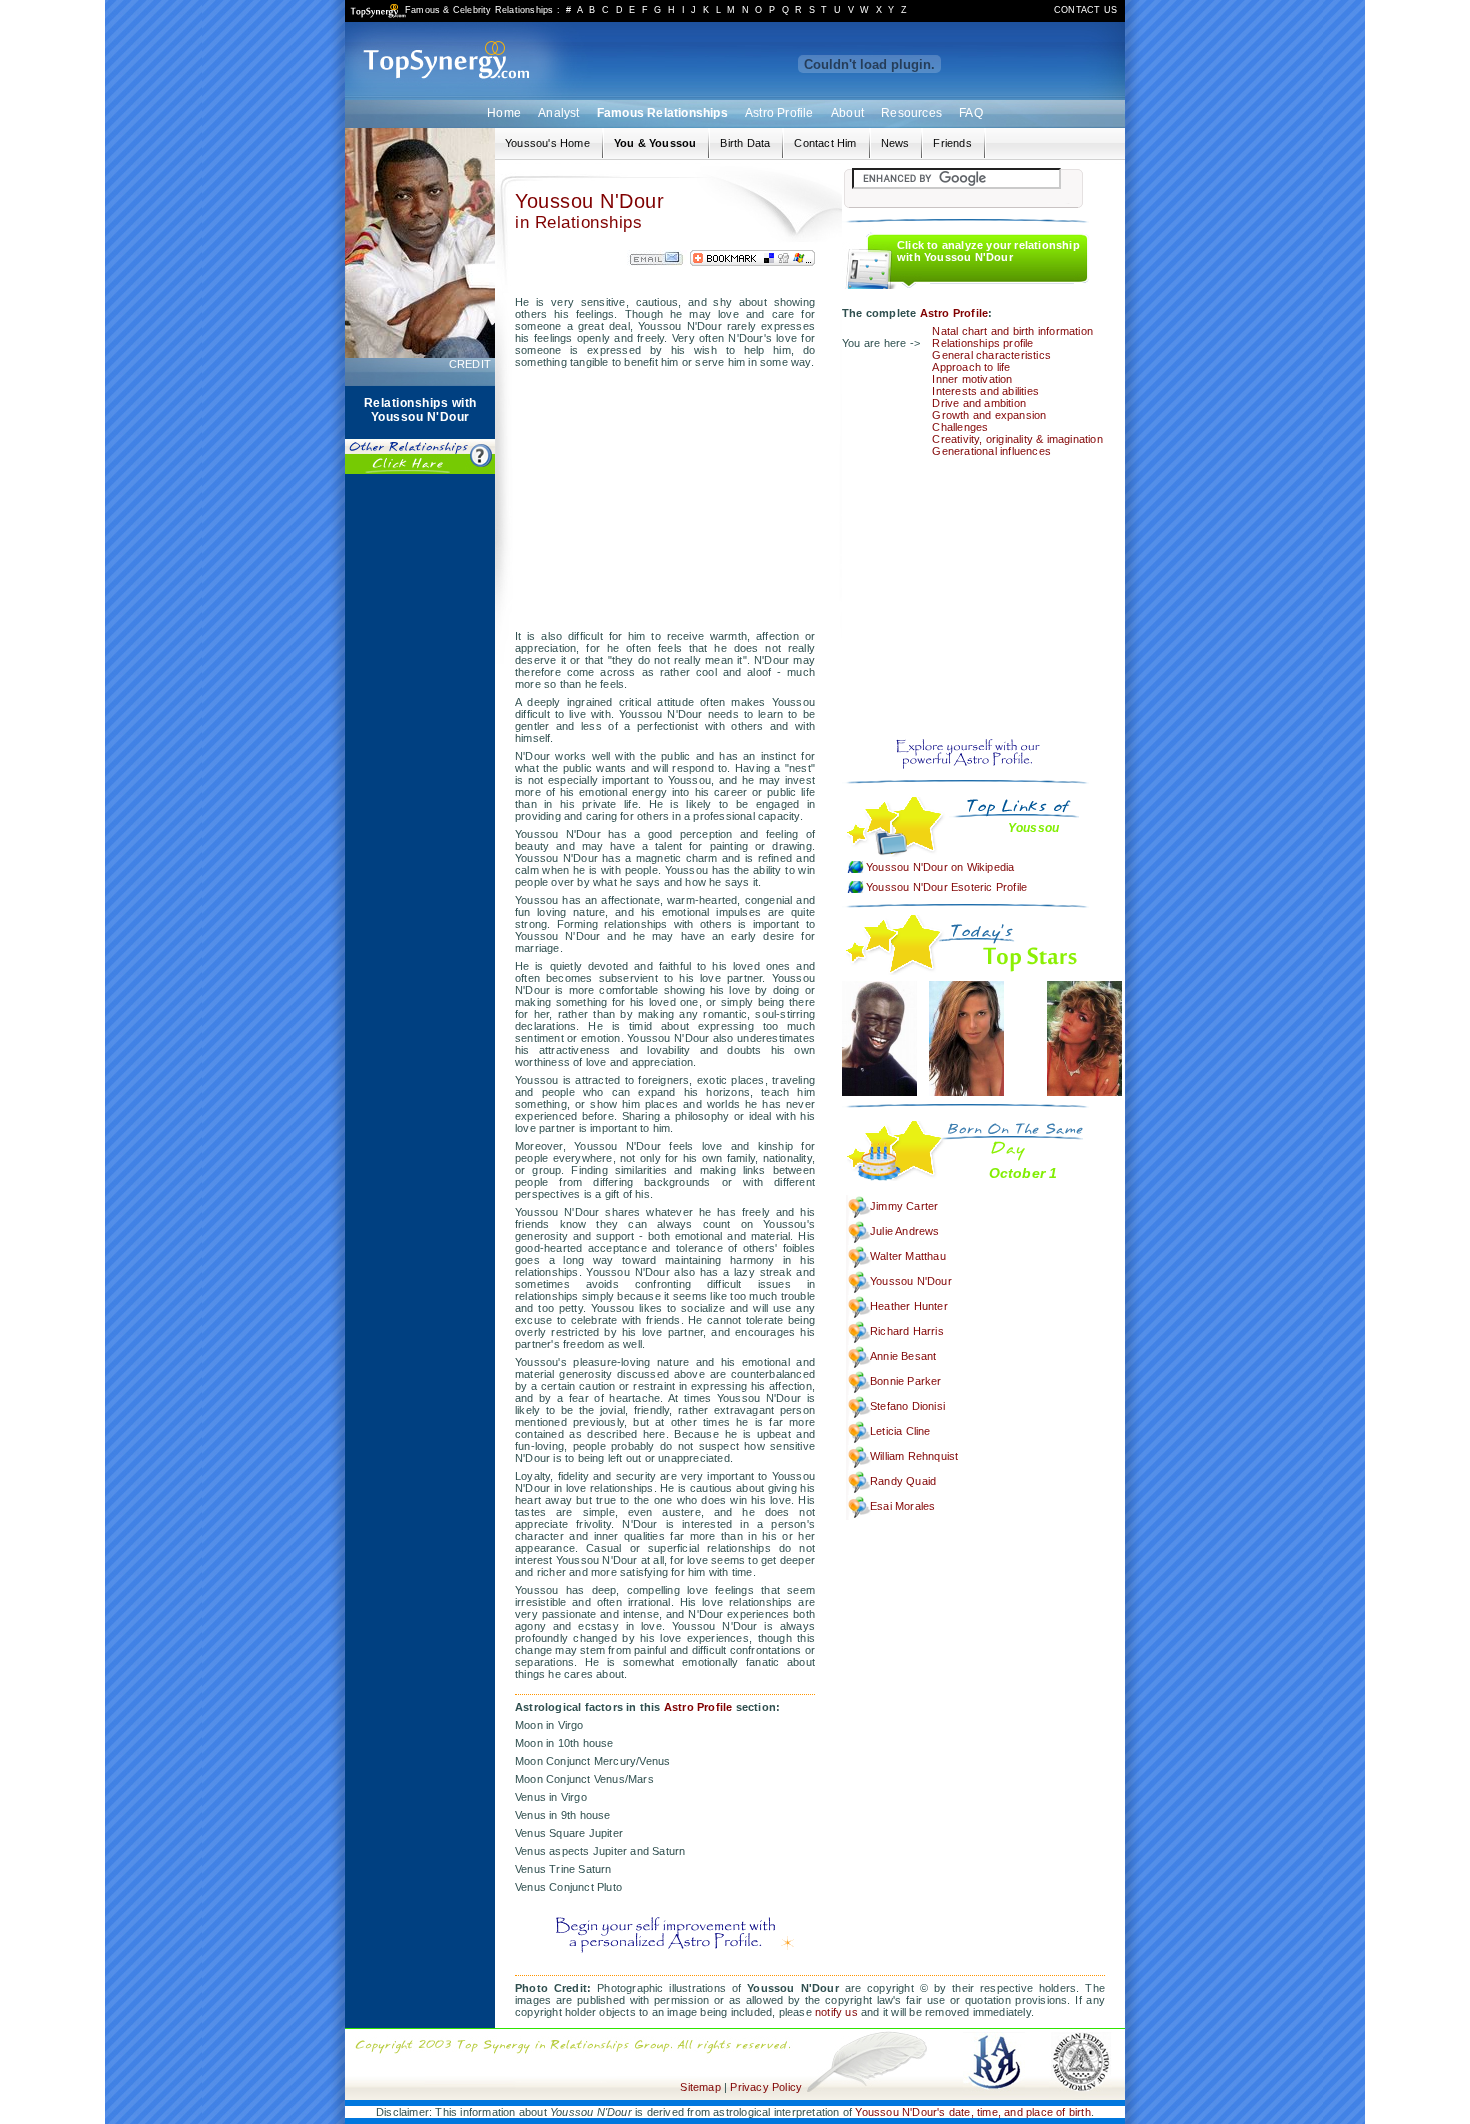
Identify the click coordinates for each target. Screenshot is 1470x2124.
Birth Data (745, 143)
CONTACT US (1085, 10)
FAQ (971, 113)
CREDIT (470, 364)
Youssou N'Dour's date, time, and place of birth (972, 2112)
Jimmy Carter (904, 1206)
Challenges (960, 427)
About (847, 113)
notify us (836, 2012)
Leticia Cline (900, 1431)
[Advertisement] (420, 788)
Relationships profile (982, 343)
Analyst (558, 113)
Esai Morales (902, 1506)
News (895, 143)
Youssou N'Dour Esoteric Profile (946, 887)
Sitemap (700, 2087)
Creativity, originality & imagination (1017, 439)
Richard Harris (907, 1331)
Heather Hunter (909, 1306)
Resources (911, 113)
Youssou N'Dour (911, 1281)
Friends (952, 143)
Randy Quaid (903, 1481)
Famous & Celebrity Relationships (479, 10)
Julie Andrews (905, 1231)
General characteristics (991, 355)
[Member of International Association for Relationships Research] (994, 2034)
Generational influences (991, 451)
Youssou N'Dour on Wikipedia (940, 867)
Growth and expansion (989, 415)
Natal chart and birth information (1012, 331)
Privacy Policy (766, 2087)
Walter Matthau (908, 1256)
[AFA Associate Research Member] (1080, 2034)
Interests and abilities (985, 391)
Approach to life (971, 367)
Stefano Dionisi (907, 1406)
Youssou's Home (547, 143)
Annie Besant (903, 1356)
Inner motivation (972, 379)
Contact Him (825, 143)
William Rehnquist (914, 1456)
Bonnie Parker (906, 1381)
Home (504, 113)
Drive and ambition (979, 403)
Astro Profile (779, 113)
